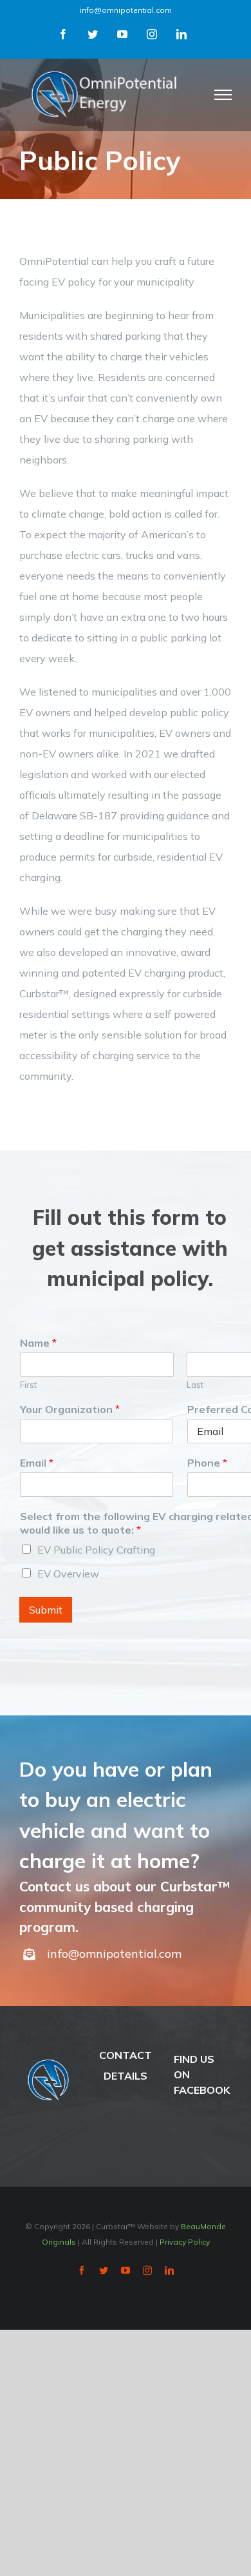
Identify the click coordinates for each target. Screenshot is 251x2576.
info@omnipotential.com (126, 10)
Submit (46, 1610)
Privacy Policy (185, 2242)
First (28, 1385)
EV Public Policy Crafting (96, 1550)
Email (37, 1463)
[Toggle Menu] (223, 95)
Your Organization (70, 1409)
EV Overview (68, 1574)
